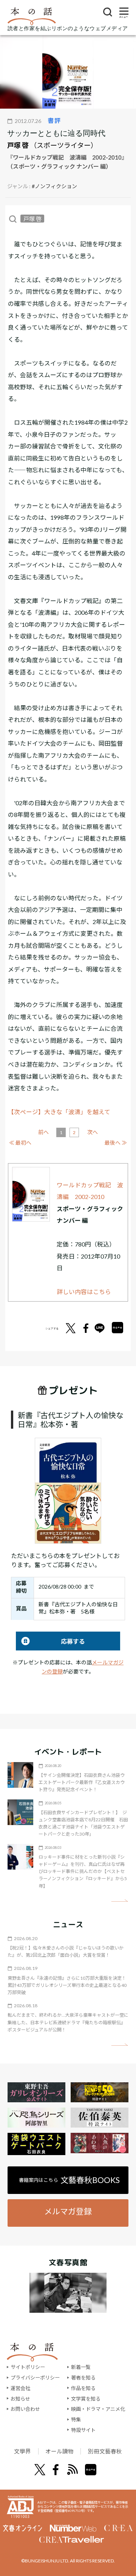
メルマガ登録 (68, 2211)
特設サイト (83, 2430)
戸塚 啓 (18, 145)
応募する (50, 1641)
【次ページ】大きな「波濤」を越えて (59, 1112)
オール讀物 (59, 2451)
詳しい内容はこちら (84, 1292)
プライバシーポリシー (35, 2378)
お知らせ (20, 2399)
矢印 (120, 1901)
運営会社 (20, 2388)
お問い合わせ (25, 2409)
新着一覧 (81, 2367)
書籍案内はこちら (70, 2180)
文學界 (22, 2451)
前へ (43, 1132)
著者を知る (83, 2378)
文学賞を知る (86, 2399)
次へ (93, 1132)
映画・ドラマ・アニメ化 (98, 2409)
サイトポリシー (28, 2367)
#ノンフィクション (54, 186)
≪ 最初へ (20, 1143)
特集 (76, 2419)
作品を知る (83, 2388)
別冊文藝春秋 (105, 2451)
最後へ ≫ (116, 1143)
